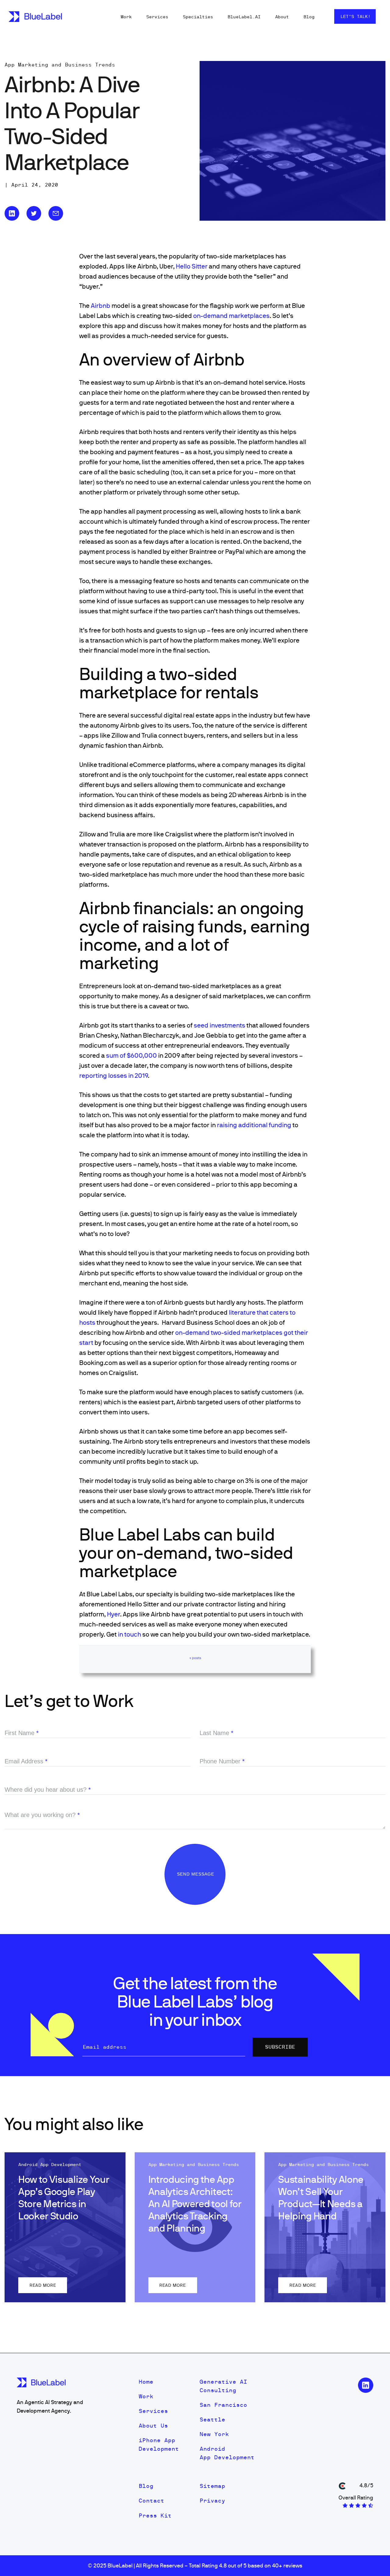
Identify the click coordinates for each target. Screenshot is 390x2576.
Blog (309, 17)
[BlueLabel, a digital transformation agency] (35, 17)
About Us (153, 2426)
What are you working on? (42, 1815)
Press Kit (155, 2515)
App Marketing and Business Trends (60, 65)
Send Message (196, 1874)
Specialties (198, 17)
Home (146, 2382)
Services (157, 17)
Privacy (212, 2501)
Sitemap (212, 2486)
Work (126, 17)
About (282, 17)
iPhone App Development (159, 2444)
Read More (43, 2285)
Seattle (212, 2419)
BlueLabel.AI (244, 17)
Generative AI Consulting (223, 2386)
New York (214, 2434)
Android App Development (227, 2453)
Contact (151, 2501)
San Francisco (223, 2405)
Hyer (113, 1614)
